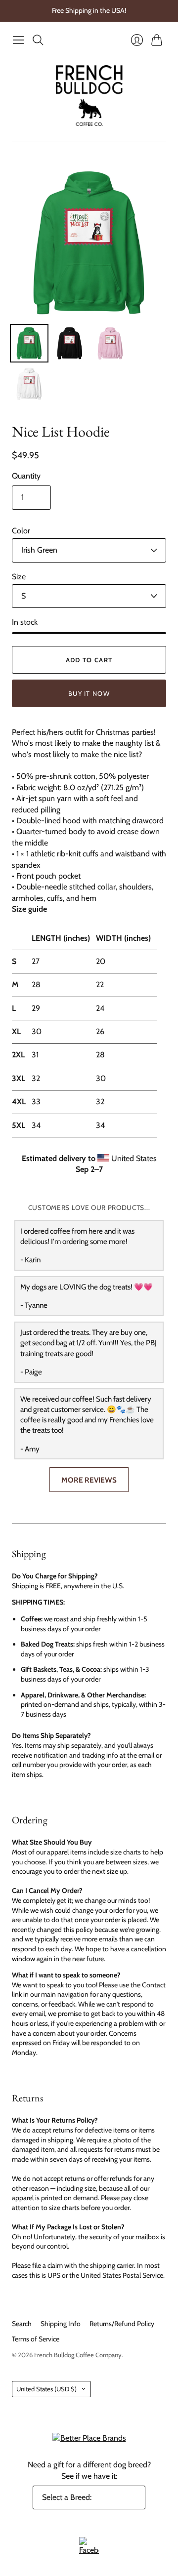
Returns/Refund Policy (122, 2324)
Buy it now (89, 693)
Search (22, 2324)
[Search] (38, 40)
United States (46, 2389)
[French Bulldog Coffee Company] (89, 96)
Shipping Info (61, 2324)
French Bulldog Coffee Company (78, 2355)
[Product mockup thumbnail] (29, 343)
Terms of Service (36, 2339)
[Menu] (18, 40)
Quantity (26, 476)
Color (21, 531)
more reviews (89, 1480)
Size (19, 577)
